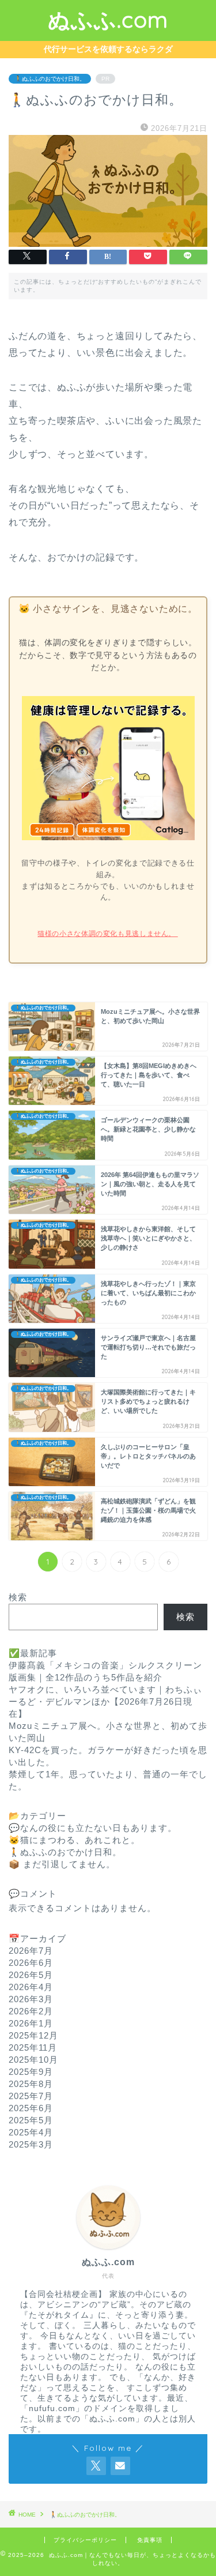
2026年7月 (31, 1951)
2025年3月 (31, 2144)
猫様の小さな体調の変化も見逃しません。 (107, 934)
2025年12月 (33, 2035)
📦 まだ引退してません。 (62, 1864)
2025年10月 (33, 2060)
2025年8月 (31, 2084)
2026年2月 (31, 2011)
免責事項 (150, 2540)
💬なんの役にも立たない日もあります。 (93, 1828)
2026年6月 (31, 1963)
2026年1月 (31, 2023)
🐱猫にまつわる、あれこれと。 (74, 1840)
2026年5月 (31, 1975)
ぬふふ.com (108, 20)
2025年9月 (31, 2072)
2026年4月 (31, 1987)
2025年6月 (31, 2108)
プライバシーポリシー (85, 2540)
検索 (18, 1597)
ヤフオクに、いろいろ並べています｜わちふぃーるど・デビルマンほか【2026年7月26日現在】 (105, 1701)
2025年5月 (31, 2120)
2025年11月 (33, 2047)
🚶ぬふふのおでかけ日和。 (50, 79)
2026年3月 (31, 1999)
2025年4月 (31, 2132)
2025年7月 (31, 2096)
